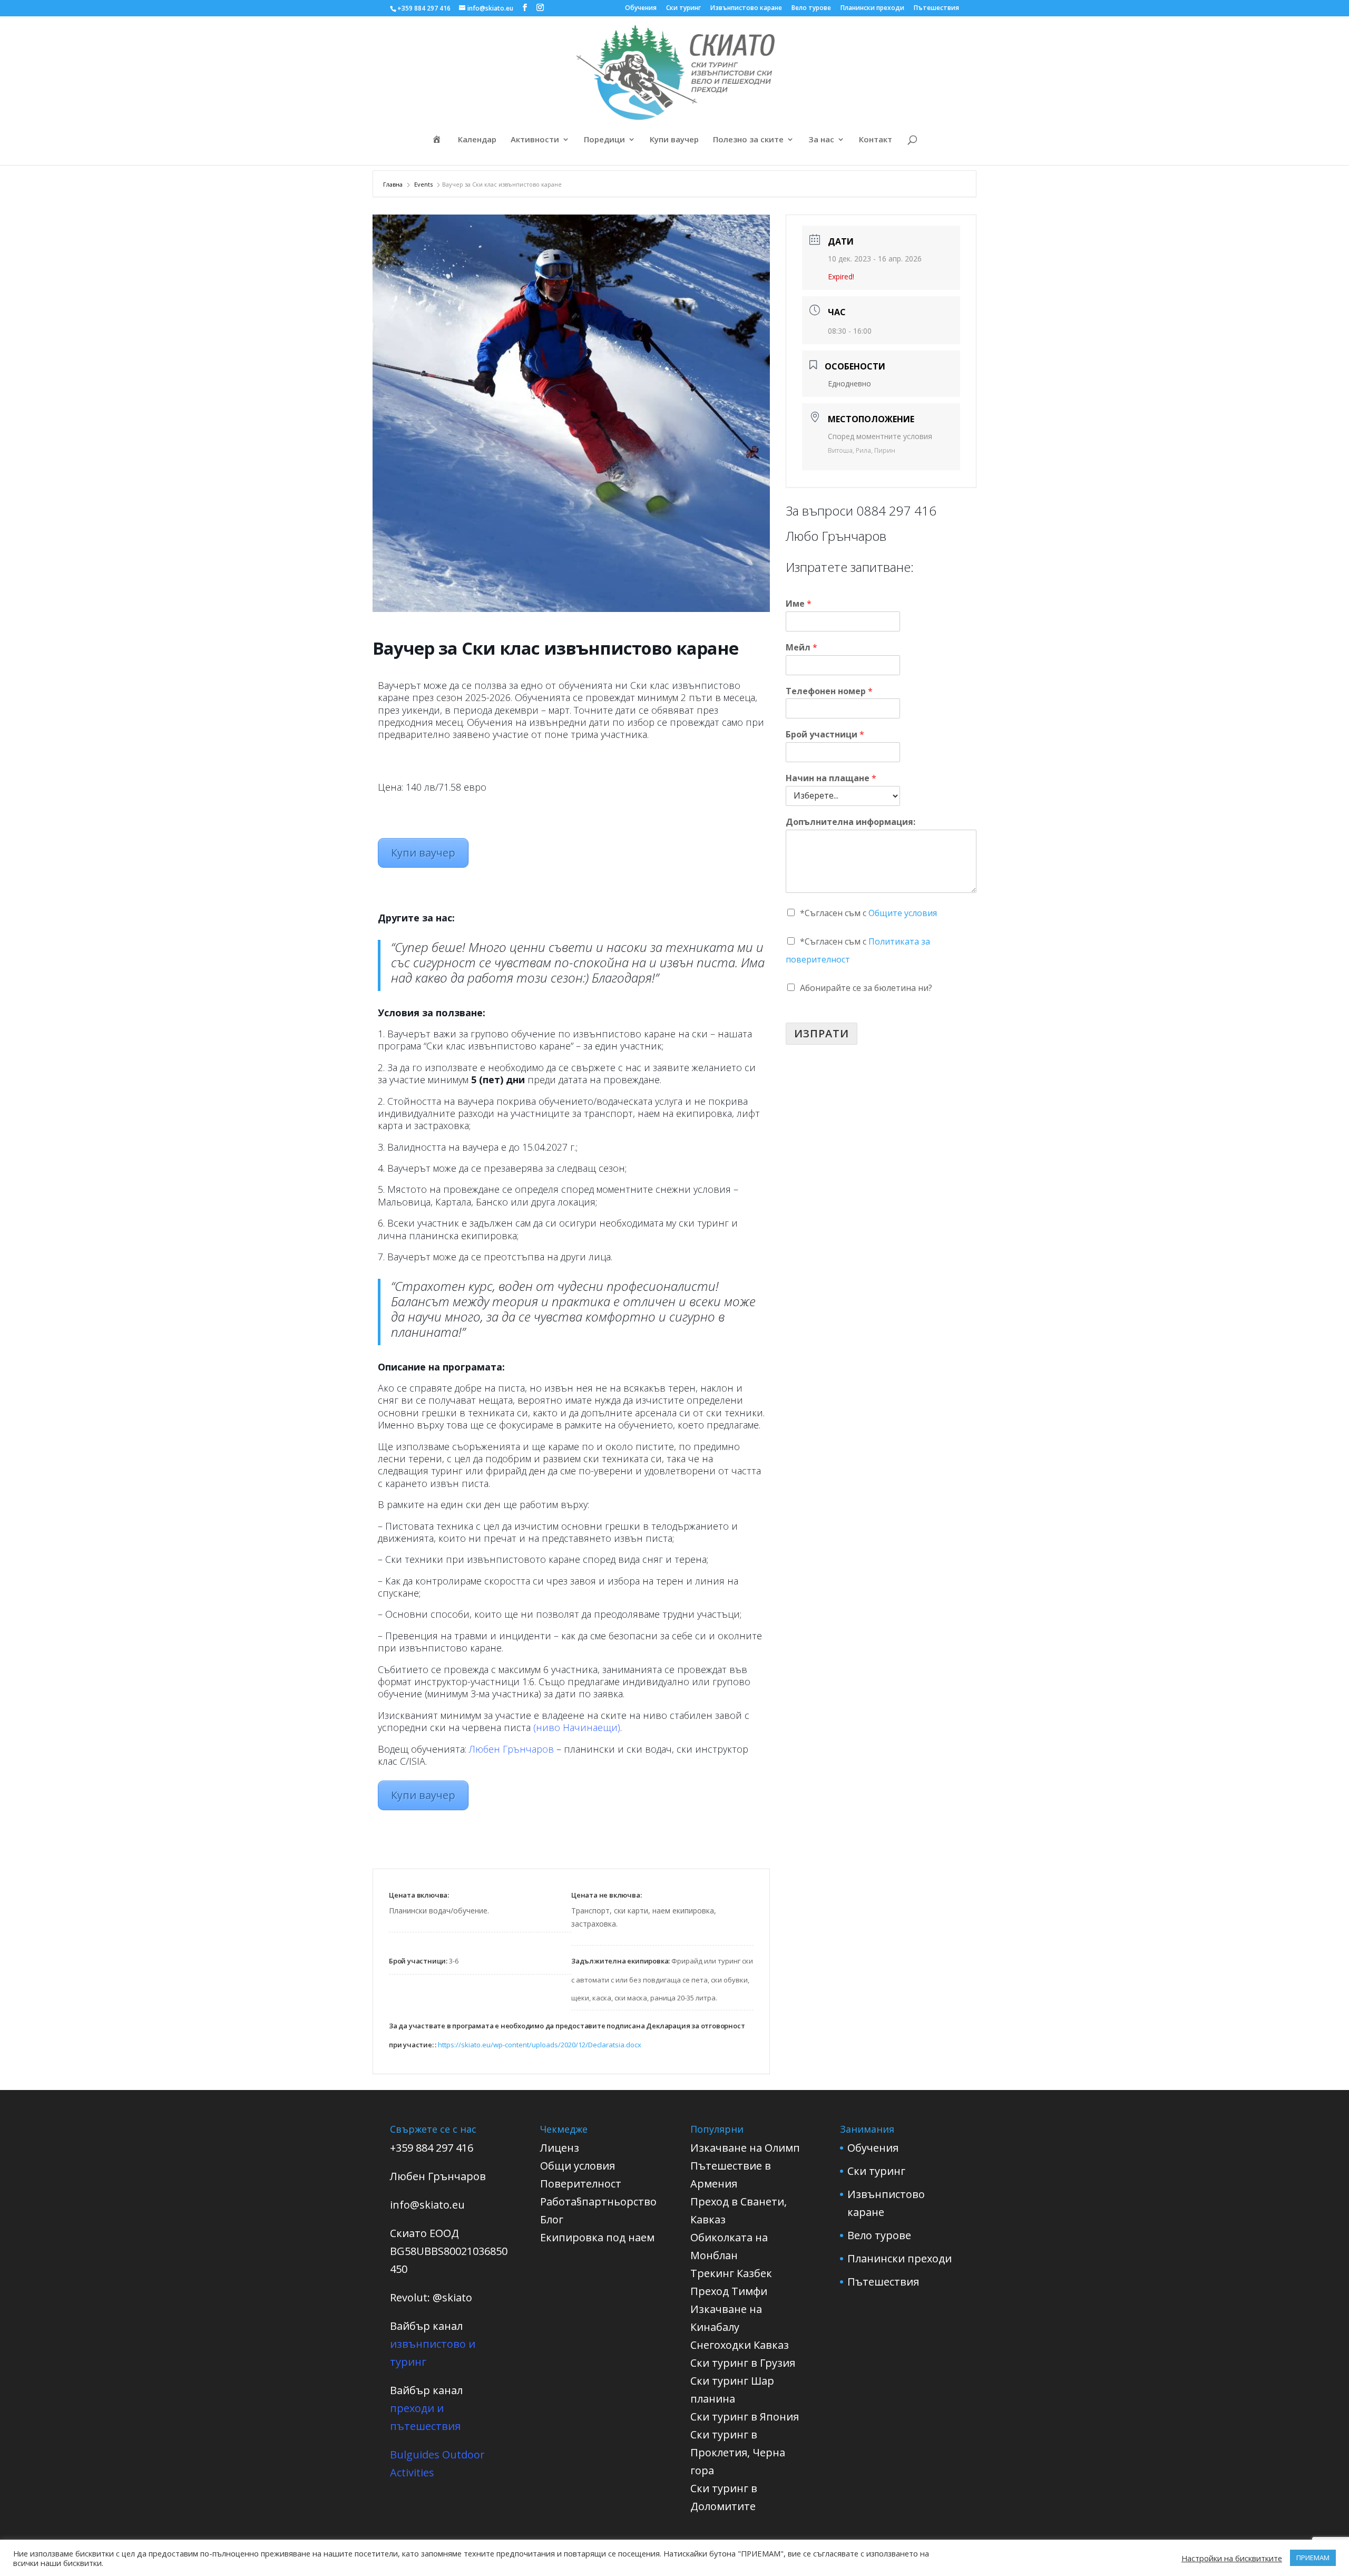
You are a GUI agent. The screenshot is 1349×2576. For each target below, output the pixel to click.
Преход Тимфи (729, 2291)
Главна (394, 184)
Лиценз (560, 2148)
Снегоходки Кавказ (740, 2345)
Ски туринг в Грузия (743, 2363)
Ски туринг (683, 8)
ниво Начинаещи (577, 1727)
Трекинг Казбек (731, 2273)
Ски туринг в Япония (745, 2417)
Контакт (876, 140)
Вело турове (811, 8)
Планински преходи (872, 8)
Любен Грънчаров (511, 1749)
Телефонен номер (829, 691)
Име (799, 604)
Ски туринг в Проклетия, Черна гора (738, 2452)
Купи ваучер (674, 140)
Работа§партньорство (598, 2201)
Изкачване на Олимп (745, 2148)
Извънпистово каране (746, 8)
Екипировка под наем (597, 2237)
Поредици (604, 140)
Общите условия (903, 913)
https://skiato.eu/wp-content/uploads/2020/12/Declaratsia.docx (540, 2045)
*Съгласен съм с (868, 913)
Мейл (801, 648)
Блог (552, 2219)
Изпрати (822, 1033)
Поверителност (581, 2184)
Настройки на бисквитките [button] (1232, 2558)
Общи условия (578, 2166)
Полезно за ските (748, 140)
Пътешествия (936, 8)
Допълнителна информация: (851, 822)
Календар (477, 140)
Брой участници (825, 735)
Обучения (641, 8)
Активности (535, 140)
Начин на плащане (831, 778)
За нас (821, 140)
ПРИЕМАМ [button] (1313, 2558)
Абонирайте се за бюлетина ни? (866, 988)
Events (423, 184)
